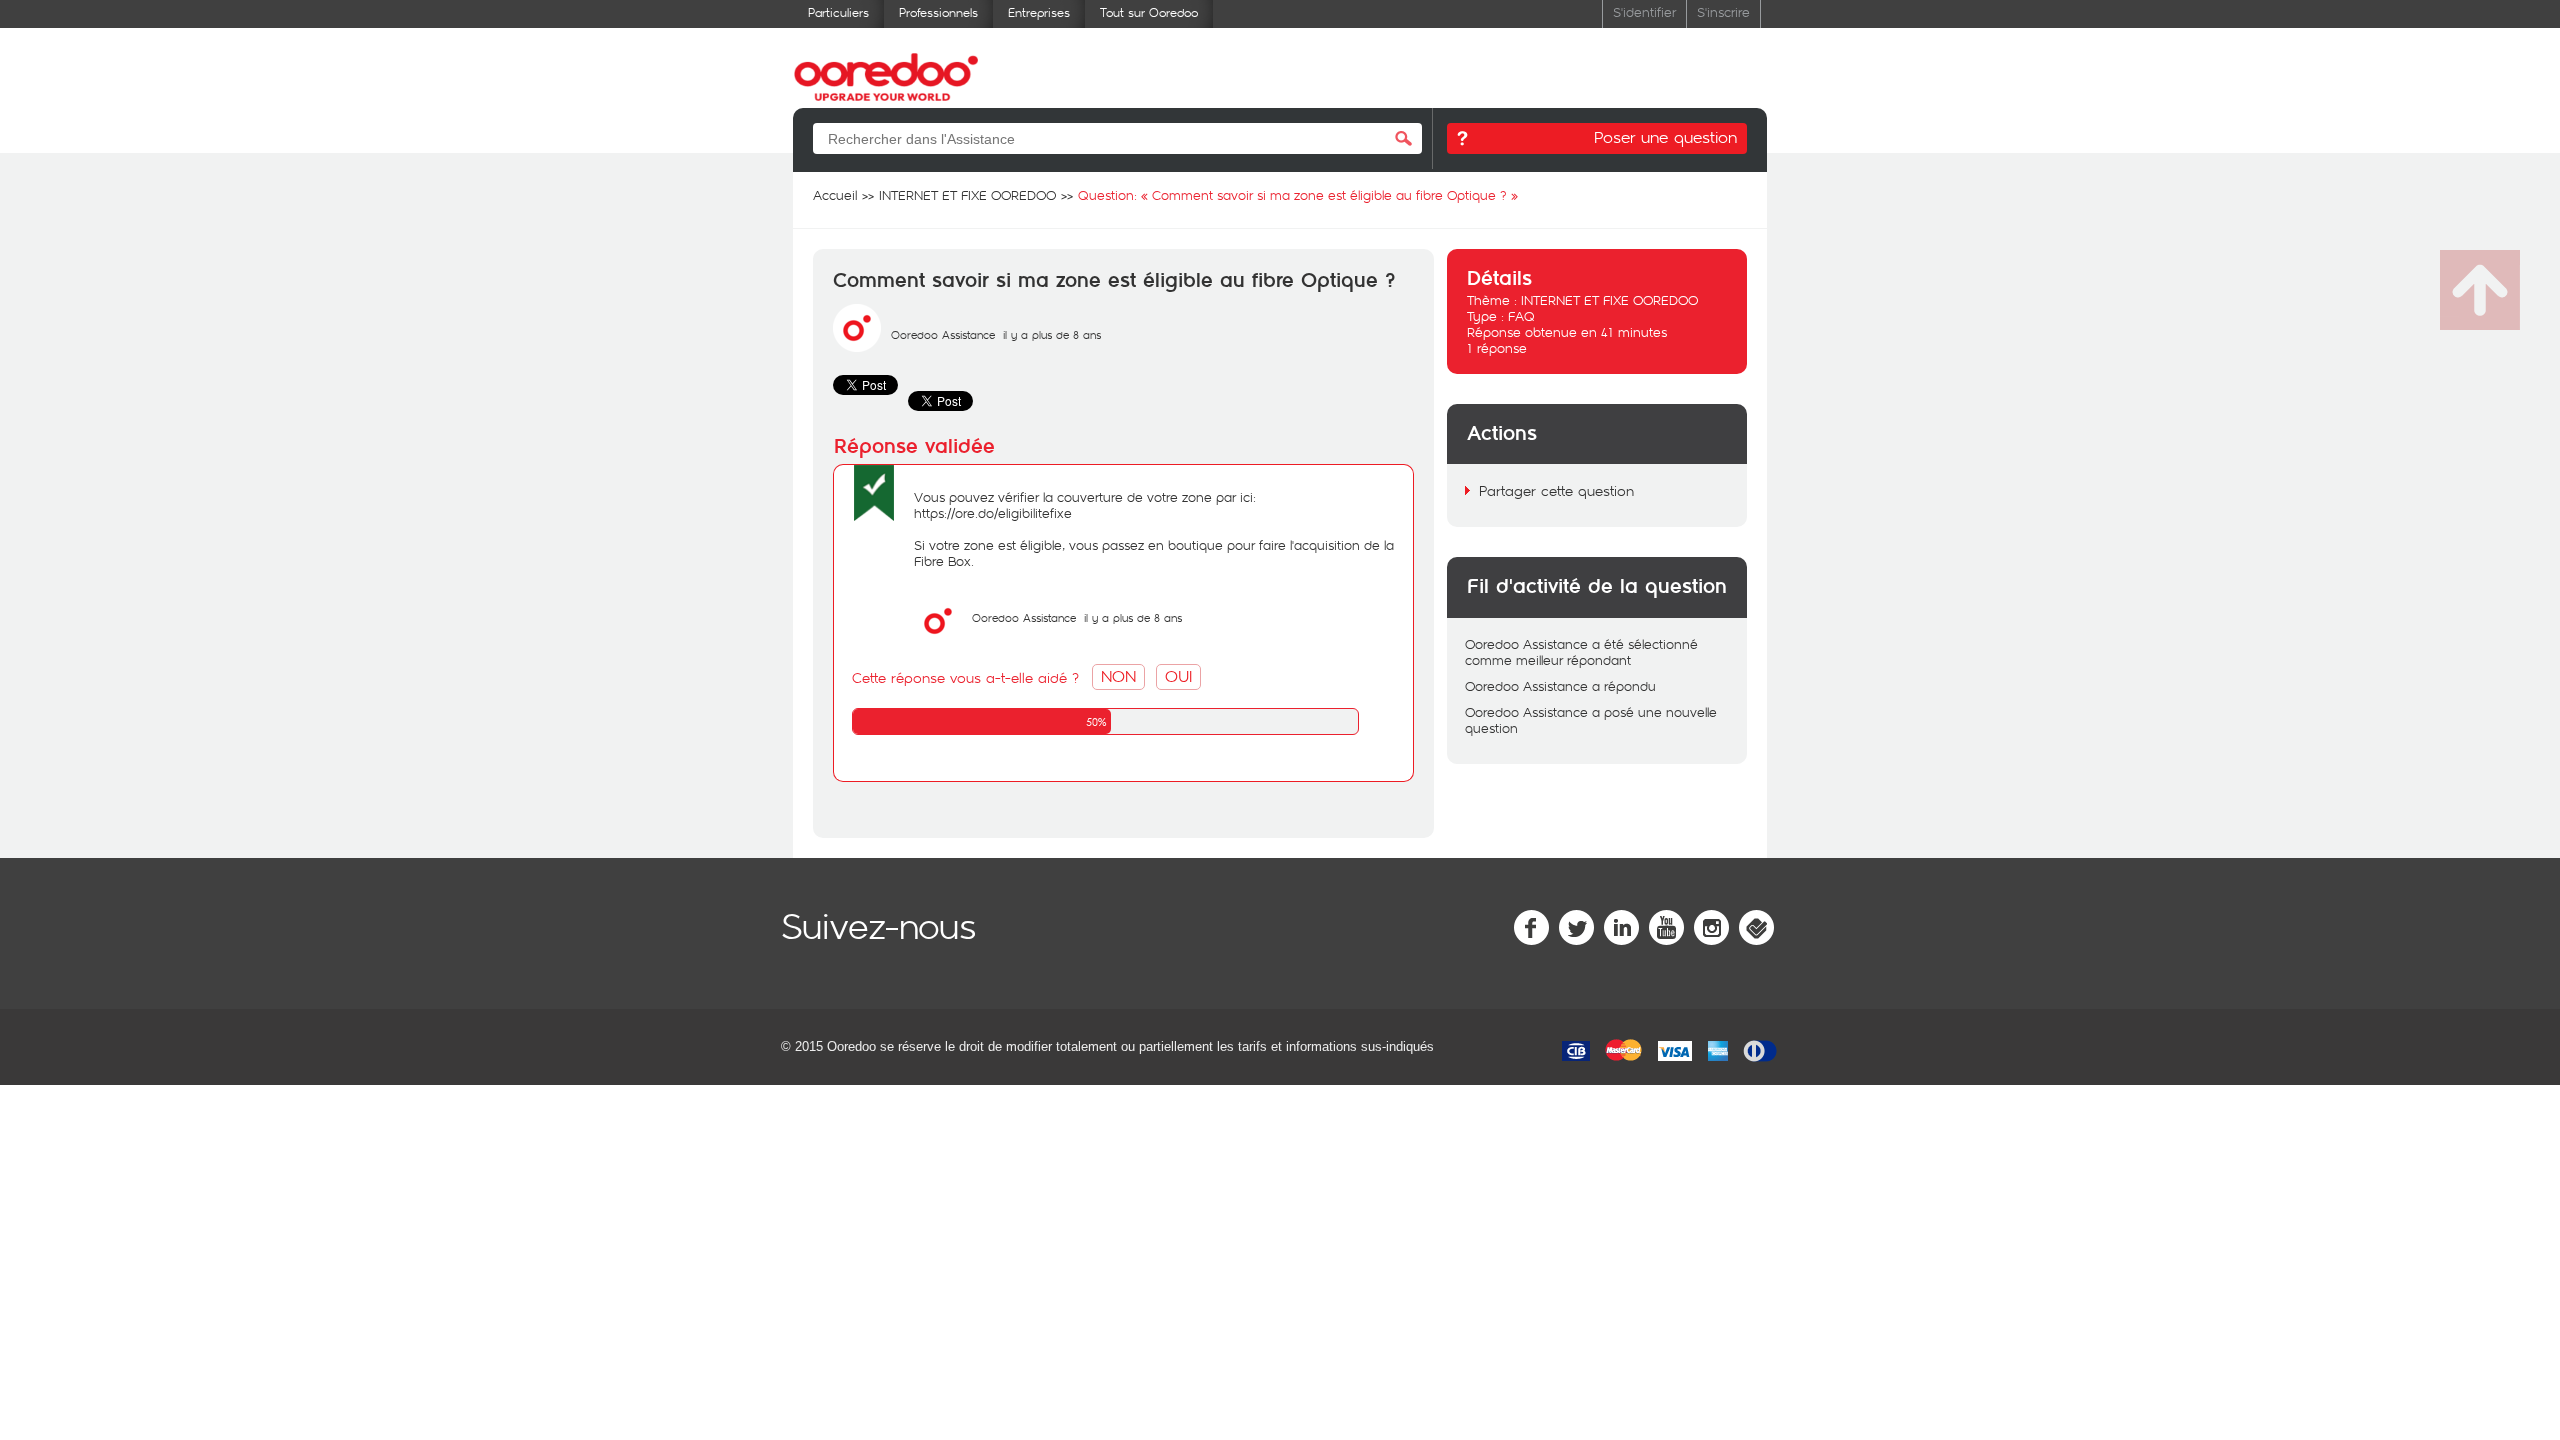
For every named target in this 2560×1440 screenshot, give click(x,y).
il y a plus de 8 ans (1133, 617)
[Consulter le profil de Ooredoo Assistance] (857, 347)
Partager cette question (1556, 490)
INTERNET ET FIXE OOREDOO (1609, 300)
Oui (1178, 675)
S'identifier (1644, 11)
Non (1118, 675)
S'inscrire (1723, 11)
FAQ (1521, 316)
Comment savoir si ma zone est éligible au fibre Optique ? (1114, 281)
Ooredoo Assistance (943, 334)
